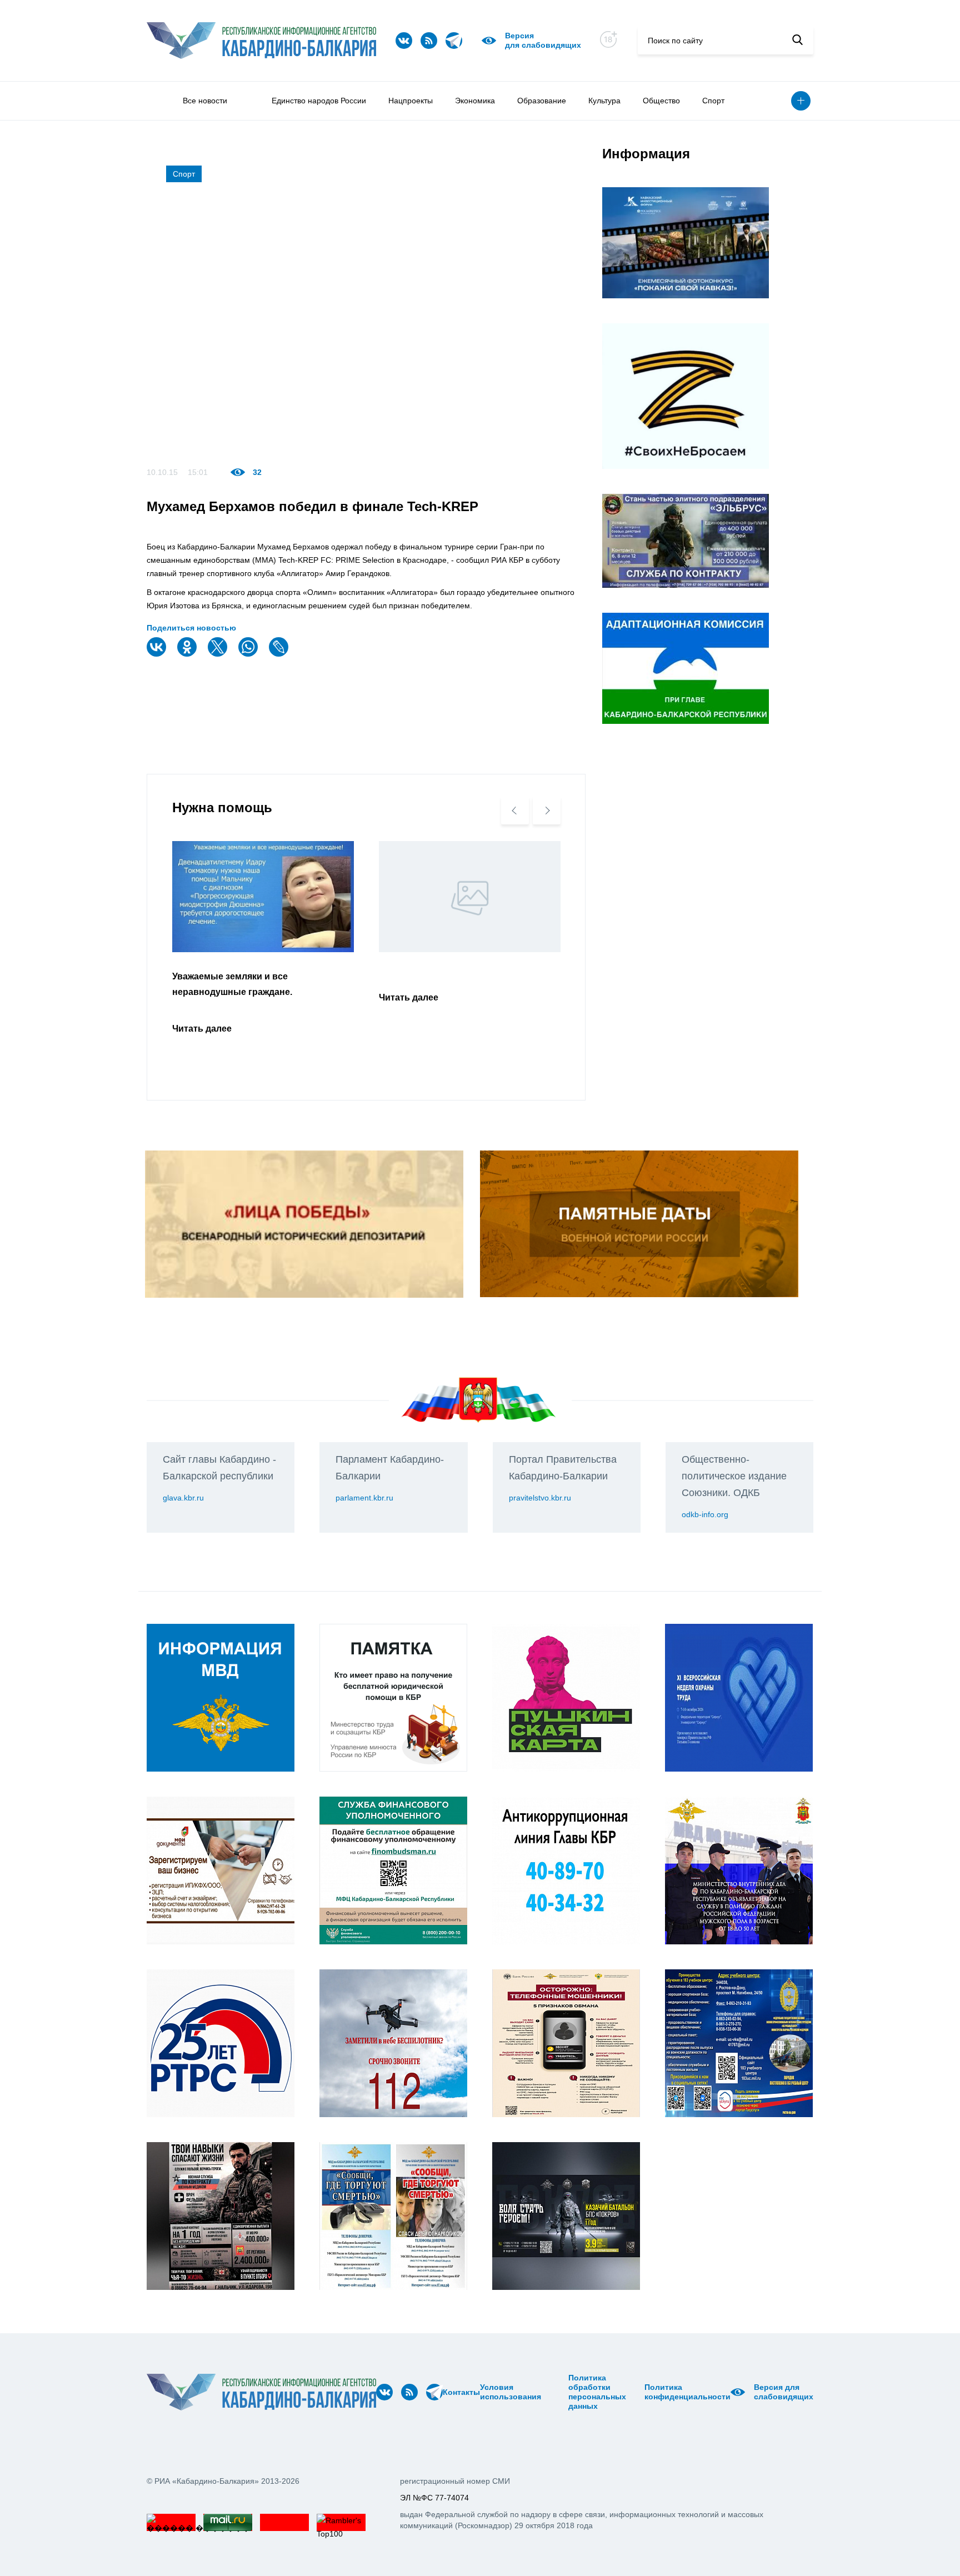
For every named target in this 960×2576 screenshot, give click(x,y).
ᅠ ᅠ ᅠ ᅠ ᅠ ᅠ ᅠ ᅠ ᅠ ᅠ (558, 2392)
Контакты (461, 2392)
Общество (661, 101)
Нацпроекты (411, 101)
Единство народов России (319, 101)
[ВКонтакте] (158, 654)
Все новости (205, 101)
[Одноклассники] (188, 654)
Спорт (713, 101)
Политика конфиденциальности (687, 2392)
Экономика (475, 101)
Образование (542, 101)
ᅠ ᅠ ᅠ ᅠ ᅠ (545, 2392)
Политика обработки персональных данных (597, 2392)
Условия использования (511, 2392)
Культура (604, 101)
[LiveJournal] (280, 654)
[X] (219, 654)
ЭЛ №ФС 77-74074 (434, 2498)
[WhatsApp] (249, 654)
